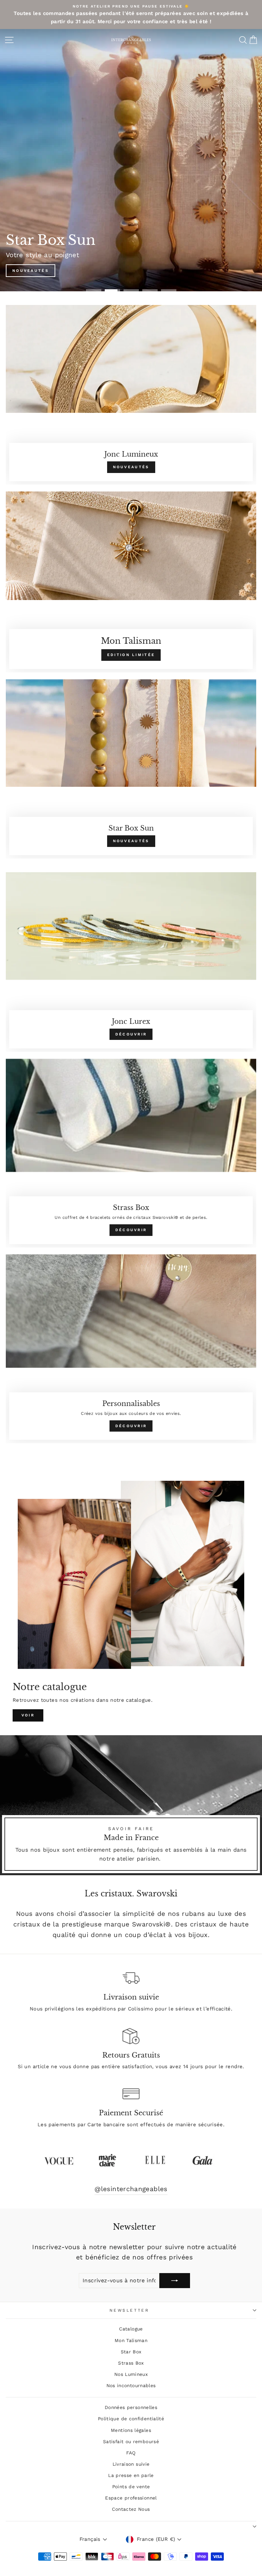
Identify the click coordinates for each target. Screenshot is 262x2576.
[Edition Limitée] (131, 582)
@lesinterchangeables (131, 2189)
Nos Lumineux (131, 2374)
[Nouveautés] (131, 395)
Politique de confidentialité (131, 2419)
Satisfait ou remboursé (131, 2441)
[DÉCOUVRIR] (131, 962)
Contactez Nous (131, 2509)
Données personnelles (131, 2407)
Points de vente (131, 2487)
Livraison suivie (131, 2464)
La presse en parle (131, 2475)
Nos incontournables (131, 2385)
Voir (28, 1715)
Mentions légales (131, 2430)
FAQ (131, 2453)
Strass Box (131, 2363)
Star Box (131, 2352)
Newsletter (129, 2310)
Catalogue (131, 2329)
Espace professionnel (131, 2498)
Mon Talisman (131, 2340)
